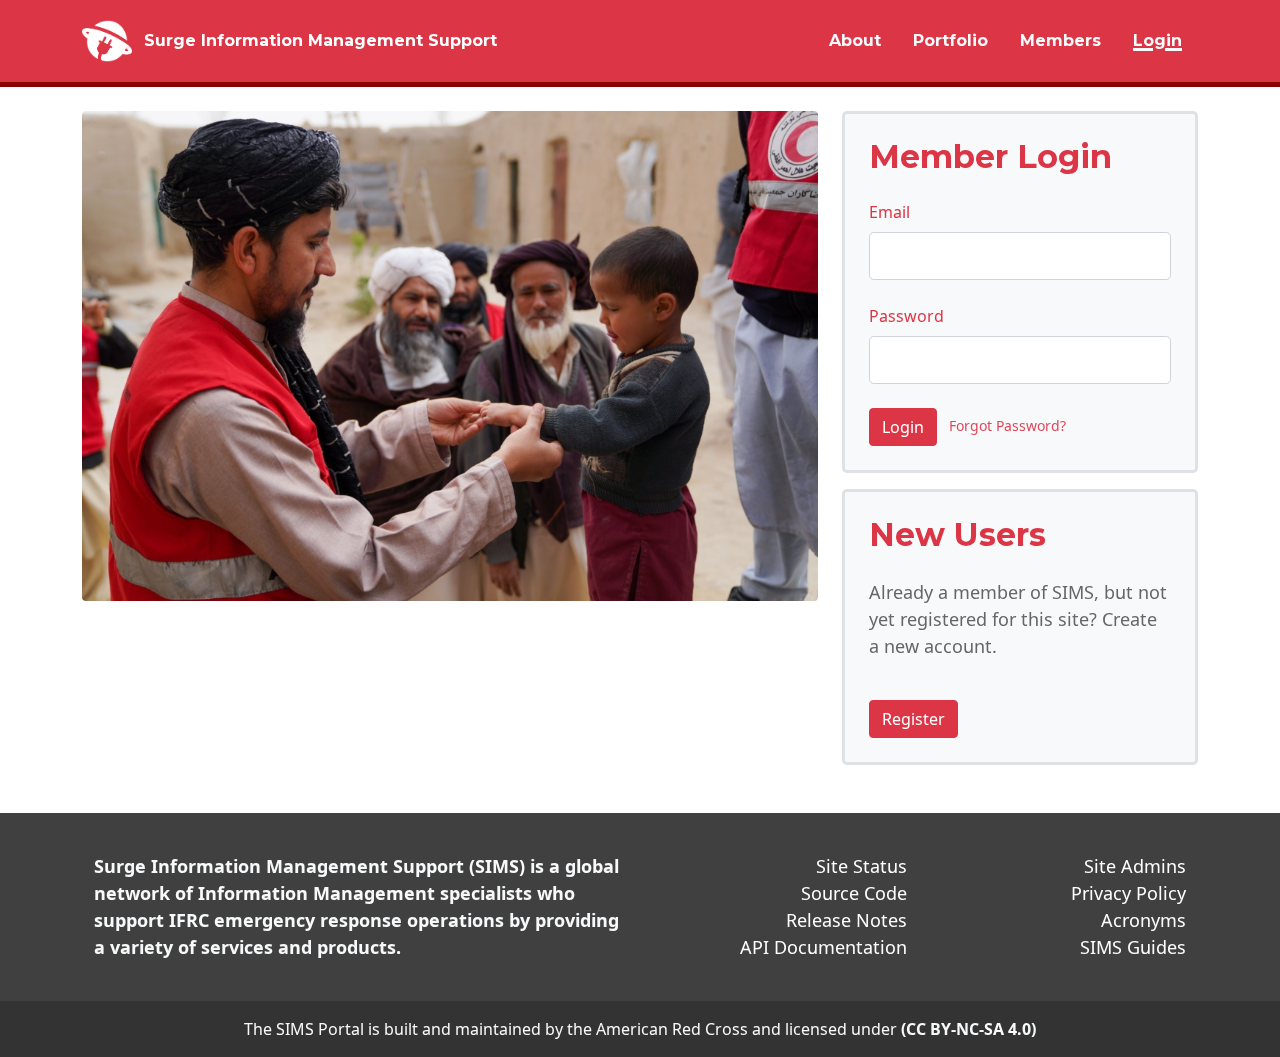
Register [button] (913, 719)
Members (1060, 40)
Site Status (861, 866)
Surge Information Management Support (320, 40)
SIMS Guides (1133, 947)
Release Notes (846, 920)
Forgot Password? (1003, 426)
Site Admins (1135, 866)
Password (906, 316)
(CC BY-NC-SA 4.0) (968, 1029)
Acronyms (1143, 920)
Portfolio (950, 40)
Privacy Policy (1128, 893)
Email (889, 212)
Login (1157, 40)
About (855, 40)
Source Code (854, 893)
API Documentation (823, 947)
